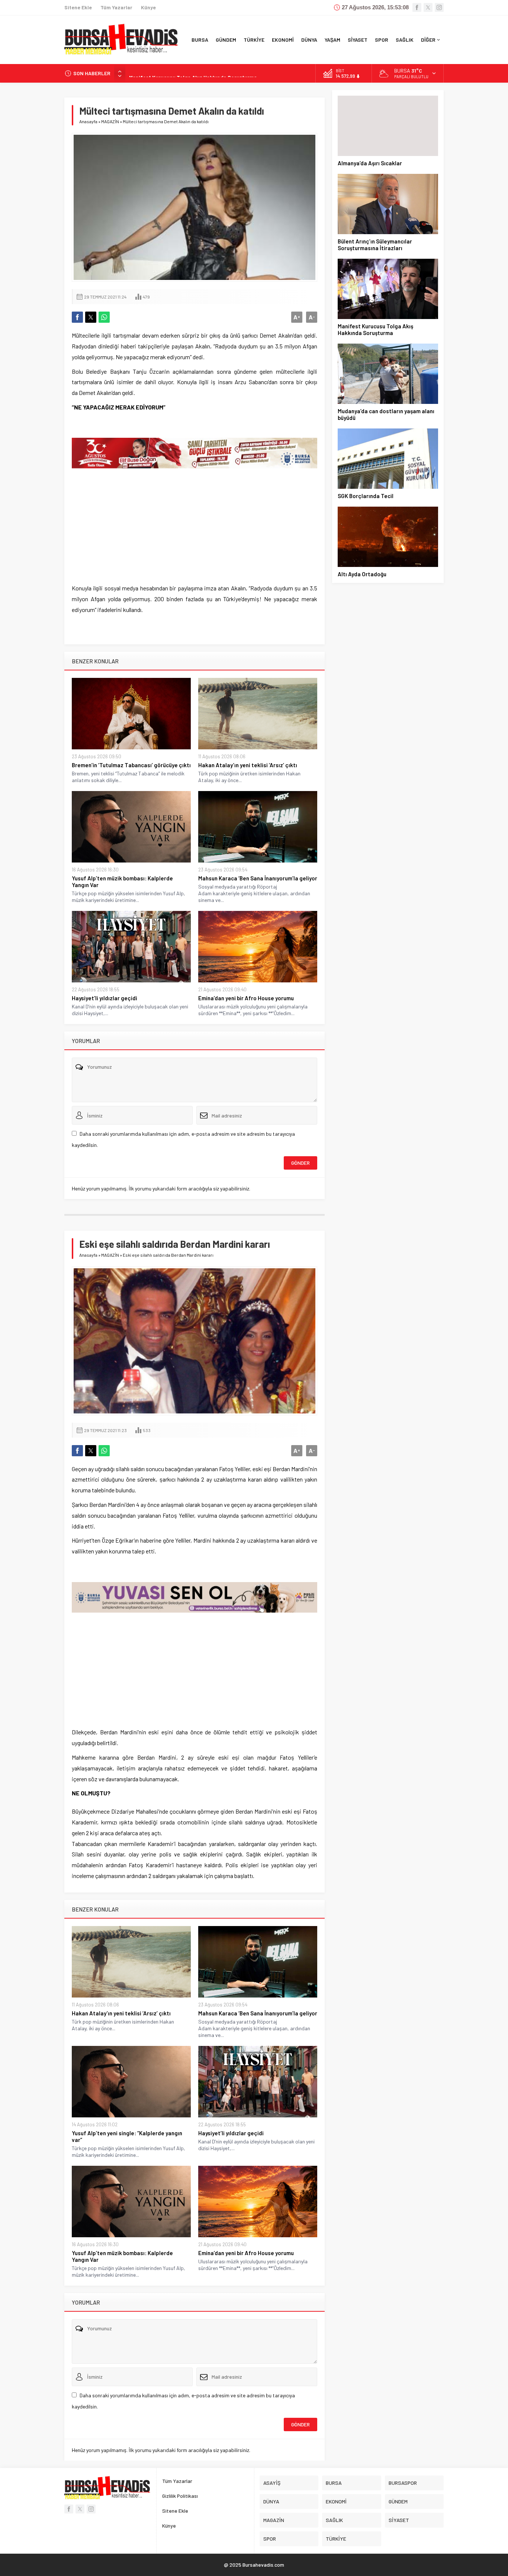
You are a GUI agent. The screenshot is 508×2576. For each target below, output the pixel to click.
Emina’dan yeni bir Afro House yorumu (246, 998)
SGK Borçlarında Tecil (366, 496)
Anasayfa (88, 121)
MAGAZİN (110, 121)
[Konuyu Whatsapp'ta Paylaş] (104, 317)
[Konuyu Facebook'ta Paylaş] (77, 317)
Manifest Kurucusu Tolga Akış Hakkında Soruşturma (193, 73)
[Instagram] (439, 7)
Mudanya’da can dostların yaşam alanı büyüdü (386, 414)
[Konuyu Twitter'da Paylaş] (91, 317)
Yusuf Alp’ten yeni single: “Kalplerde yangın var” (127, 2136)
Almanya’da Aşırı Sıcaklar (370, 163)
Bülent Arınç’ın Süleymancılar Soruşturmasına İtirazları (375, 245)
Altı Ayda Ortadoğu (362, 574)
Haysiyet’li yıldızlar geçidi (105, 998)
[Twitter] (428, 7)
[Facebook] (417, 7)
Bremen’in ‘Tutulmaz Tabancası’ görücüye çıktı (131, 765)
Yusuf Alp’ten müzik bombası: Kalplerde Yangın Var (122, 881)
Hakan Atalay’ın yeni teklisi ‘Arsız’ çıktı (248, 765)
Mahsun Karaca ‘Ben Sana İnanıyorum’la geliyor (258, 878)
